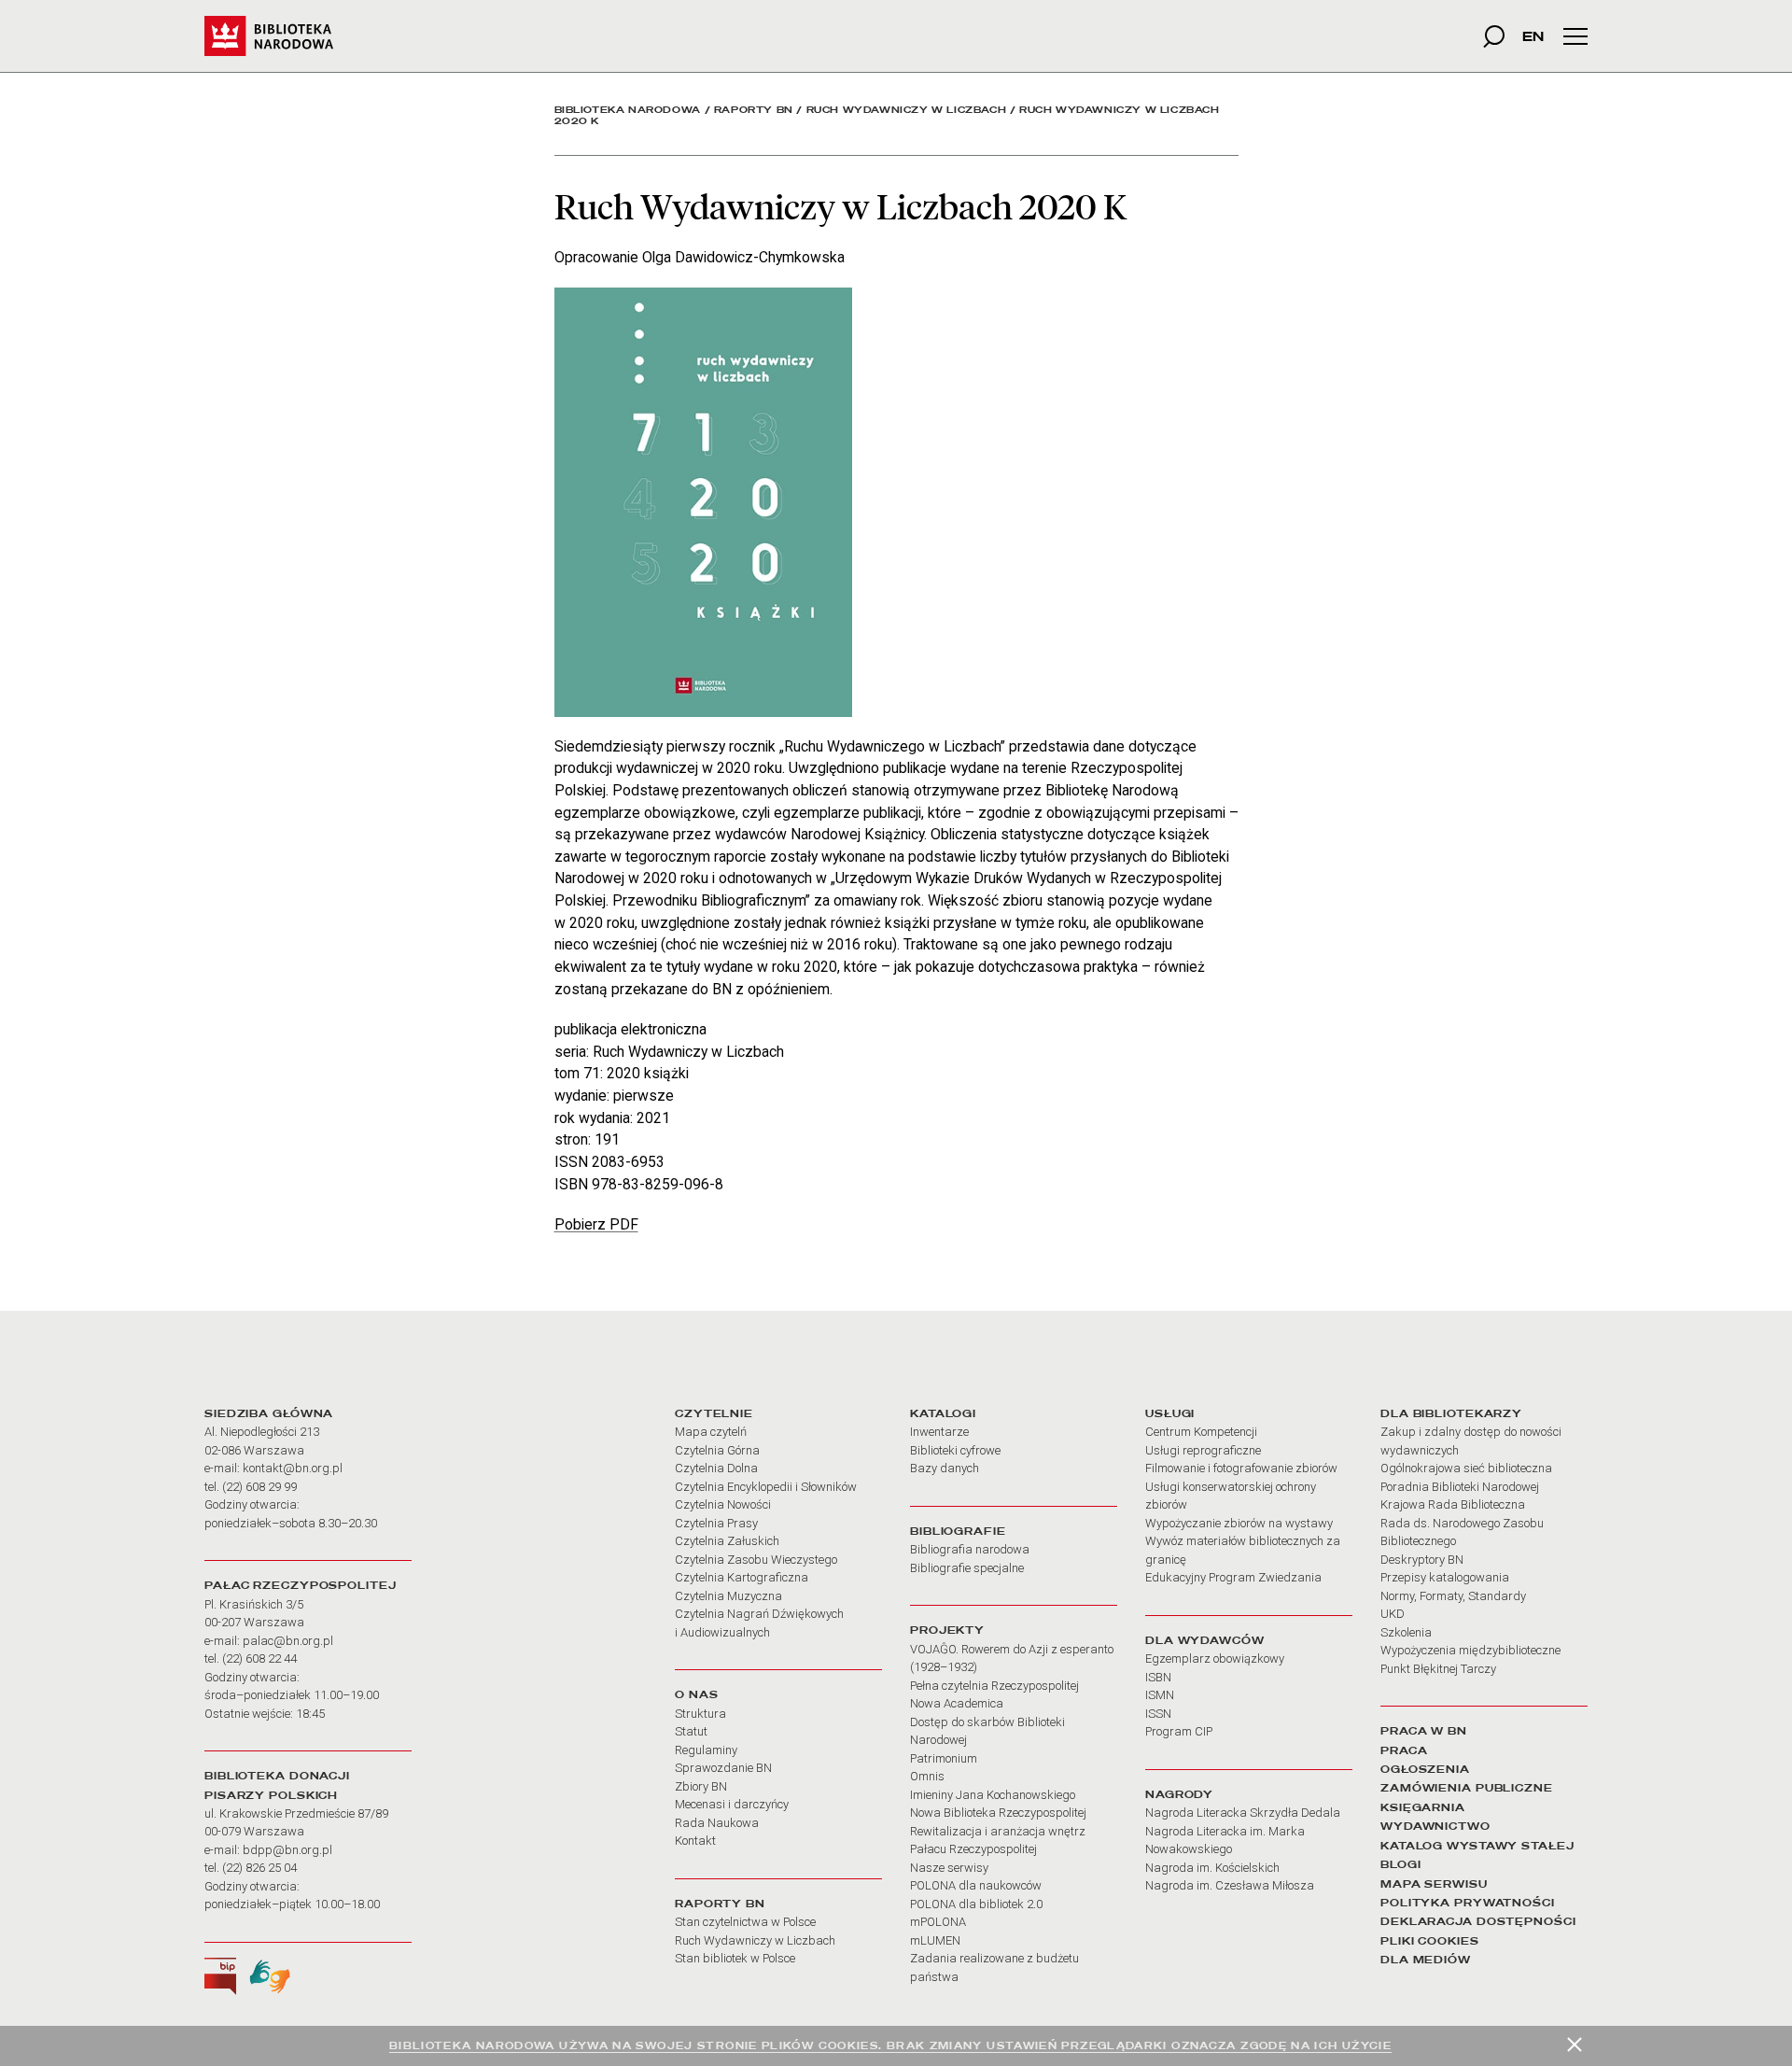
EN (1533, 36)
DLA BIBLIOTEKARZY (1451, 1413)
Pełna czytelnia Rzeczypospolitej (994, 1686)
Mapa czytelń (711, 1432)
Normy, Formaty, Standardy (1453, 1596)
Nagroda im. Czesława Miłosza (1230, 1885)
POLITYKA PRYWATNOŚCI (1468, 1903)
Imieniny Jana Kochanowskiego (993, 1795)
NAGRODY (1179, 1794)
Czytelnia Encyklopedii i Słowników (766, 1487)
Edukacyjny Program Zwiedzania (1233, 1577)
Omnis (927, 1776)
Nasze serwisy (949, 1868)
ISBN (1158, 1677)
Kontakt (695, 1841)
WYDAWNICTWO (1435, 1826)
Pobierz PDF (596, 1224)
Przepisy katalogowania (1445, 1577)
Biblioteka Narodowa (628, 110)
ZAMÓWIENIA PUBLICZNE (1467, 1788)
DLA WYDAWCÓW (1205, 1640)
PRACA (1404, 1750)
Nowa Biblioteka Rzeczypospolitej (998, 1813)
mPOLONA (938, 1922)
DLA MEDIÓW (1426, 1960)
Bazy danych (945, 1468)
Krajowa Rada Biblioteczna (1453, 1504)
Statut (691, 1731)
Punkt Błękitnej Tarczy (1438, 1669)
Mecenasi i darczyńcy (732, 1804)
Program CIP (1179, 1731)
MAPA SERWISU (1434, 1884)
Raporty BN (754, 110)
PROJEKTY (947, 1630)
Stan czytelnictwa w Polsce (745, 1922)
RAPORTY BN (720, 1904)
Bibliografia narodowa (970, 1549)
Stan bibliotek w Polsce (735, 1958)
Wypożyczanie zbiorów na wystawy (1239, 1523)
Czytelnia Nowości (723, 1504)
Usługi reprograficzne (1203, 1450)
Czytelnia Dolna (716, 1468)
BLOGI (1400, 1864)
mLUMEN (935, 1940)
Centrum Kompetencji (1201, 1432)
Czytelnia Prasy (716, 1523)
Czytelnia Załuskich (727, 1541)
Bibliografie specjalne (967, 1568)
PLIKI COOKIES (1430, 1941)
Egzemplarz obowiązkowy (1215, 1658)
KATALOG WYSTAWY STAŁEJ (1477, 1846)
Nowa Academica (957, 1703)
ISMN (1160, 1695)
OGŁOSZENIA (1425, 1769)
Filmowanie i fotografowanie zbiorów (1241, 1468)
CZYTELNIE (714, 1413)
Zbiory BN (701, 1786)
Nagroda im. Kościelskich (1212, 1868)
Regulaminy (706, 1750)
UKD (1393, 1614)
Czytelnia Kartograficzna (742, 1577)
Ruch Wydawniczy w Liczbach (907, 110)
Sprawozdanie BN (723, 1768)
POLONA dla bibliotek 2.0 (976, 1904)
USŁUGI (1170, 1413)
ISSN (1158, 1714)
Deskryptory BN (1422, 1560)
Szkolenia (1406, 1632)
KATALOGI (943, 1413)
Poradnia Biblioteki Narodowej (1460, 1487)
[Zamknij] (1575, 2045)
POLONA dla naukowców (976, 1885)
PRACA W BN (1424, 1731)
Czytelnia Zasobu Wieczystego (756, 1560)
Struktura (700, 1714)
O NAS (696, 1694)
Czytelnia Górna (717, 1450)
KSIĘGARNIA (1423, 1807)
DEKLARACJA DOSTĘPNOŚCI (1478, 1921)
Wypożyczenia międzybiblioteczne (1470, 1650)
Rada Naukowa (717, 1823)
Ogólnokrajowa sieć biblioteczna (1466, 1468)
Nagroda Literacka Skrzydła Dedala (1243, 1813)
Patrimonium (944, 1758)
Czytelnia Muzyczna (728, 1596)
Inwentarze (939, 1432)
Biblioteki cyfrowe (955, 1450)
